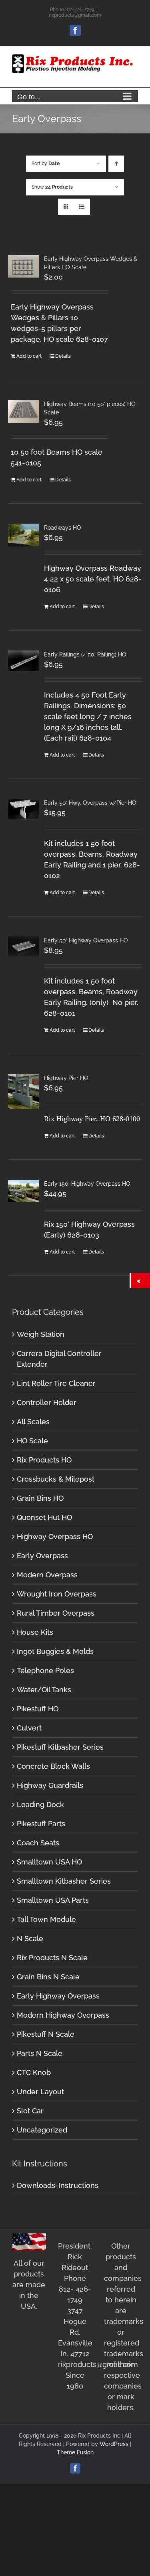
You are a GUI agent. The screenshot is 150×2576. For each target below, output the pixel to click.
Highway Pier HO (66, 1078)
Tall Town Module (46, 1919)
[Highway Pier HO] (23, 1092)
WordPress (114, 2444)
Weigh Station (41, 1334)
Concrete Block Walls (53, 1766)
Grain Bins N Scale (48, 1977)
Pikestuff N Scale (46, 2034)
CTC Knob (34, 2072)
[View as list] (82, 207)
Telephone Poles (45, 1670)
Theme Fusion (75, 2452)
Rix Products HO (44, 1460)
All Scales (33, 1422)
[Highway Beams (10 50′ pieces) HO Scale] (23, 412)
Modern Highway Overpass (63, 2015)
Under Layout (40, 2092)
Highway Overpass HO (55, 1536)
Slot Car (30, 2111)
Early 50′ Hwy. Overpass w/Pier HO (90, 803)
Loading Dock (40, 1804)
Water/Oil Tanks (44, 1690)
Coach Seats (38, 1843)
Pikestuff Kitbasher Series (60, 1747)
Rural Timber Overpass (56, 1613)
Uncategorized (42, 2130)
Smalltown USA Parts (53, 1900)
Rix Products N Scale (52, 1958)
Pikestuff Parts (41, 1824)
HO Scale (32, 1441)
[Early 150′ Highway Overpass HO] (23, 1191)
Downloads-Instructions (58, 2185)
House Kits (35, 1632)
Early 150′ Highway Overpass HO (87, 1184)
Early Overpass (42, 1556)
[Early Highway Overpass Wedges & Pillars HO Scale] (23, 266)
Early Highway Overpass (58, 1996)
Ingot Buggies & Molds (55, 1651)
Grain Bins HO (40, 1498)
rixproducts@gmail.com (75, 15)
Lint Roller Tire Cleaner (56, 1383)
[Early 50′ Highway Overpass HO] (23, 947)
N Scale (30, 1938)
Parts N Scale (40, 2053)
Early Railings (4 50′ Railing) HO (85, 654)
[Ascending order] (116, 164)
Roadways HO (63, 528)
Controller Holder (47, 1402)
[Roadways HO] (23, 535)
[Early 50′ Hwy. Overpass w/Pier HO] (23, 809)
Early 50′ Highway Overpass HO (86, 940)
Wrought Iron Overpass (57, 1594)
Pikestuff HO (38, 1709)
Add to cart (29, 356)
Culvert (29, 1728)
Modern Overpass (47, 1575)
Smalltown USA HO (49, 1862)
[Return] (140, 1281)
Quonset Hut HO (44, 1517)
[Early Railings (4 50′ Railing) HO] (23, 661)
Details (63, 356)
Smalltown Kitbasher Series (64, 1881)
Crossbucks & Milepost (56, 1479)
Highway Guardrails (50, 1785)
